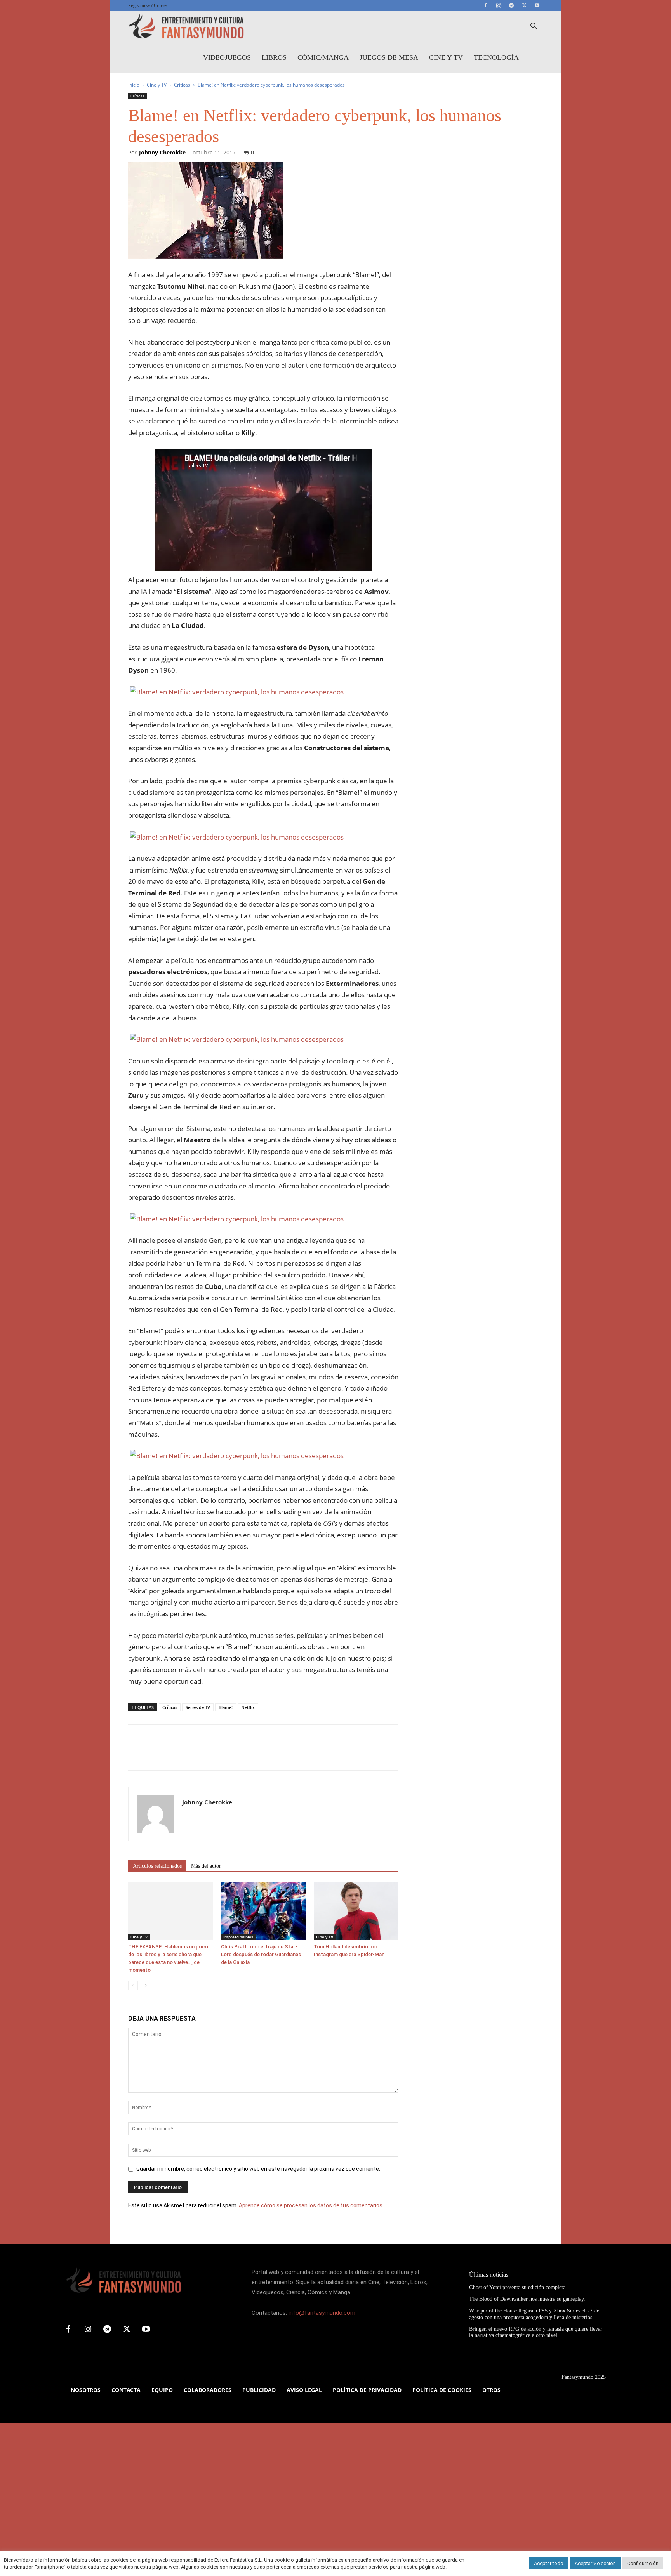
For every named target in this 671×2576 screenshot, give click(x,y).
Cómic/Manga (323, 57)
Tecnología (496, 57)
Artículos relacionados (157, 1866)
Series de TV (198, 1707)
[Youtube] (537, 5)
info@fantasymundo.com (322, 2313)
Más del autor (206, 1866)
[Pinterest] (172, 1754)
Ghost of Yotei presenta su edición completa (517, 2287)
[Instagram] (499, 5)
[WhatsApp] (189, 1754)
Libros (274, 57)
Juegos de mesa (389, 57)
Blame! (226, 1707)
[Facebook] (486, 5)
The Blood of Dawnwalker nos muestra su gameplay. (527, 2299)
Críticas (182, 85)
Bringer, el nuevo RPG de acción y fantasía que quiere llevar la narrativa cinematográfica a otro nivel (536, 2332)
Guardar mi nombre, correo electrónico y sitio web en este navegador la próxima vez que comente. (258, 2169)
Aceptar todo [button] (549, 2563)
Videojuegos (227, 57)
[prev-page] (133, 1985)
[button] (534, 27)
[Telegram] (511, 5)
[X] (524, 5)
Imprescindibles (238, 1937)
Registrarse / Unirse (147, 5)
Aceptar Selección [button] (595, 2563)
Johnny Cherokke (162, 152)
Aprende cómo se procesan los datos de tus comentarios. (311, 2205)
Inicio (134, 85)
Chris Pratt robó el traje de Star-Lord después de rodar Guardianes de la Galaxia (261, 1954)
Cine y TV (446, 57)
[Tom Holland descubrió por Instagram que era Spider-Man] (356, 1911)
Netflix (248, 1707)
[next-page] (145, 1985)
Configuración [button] (643, 2563)
